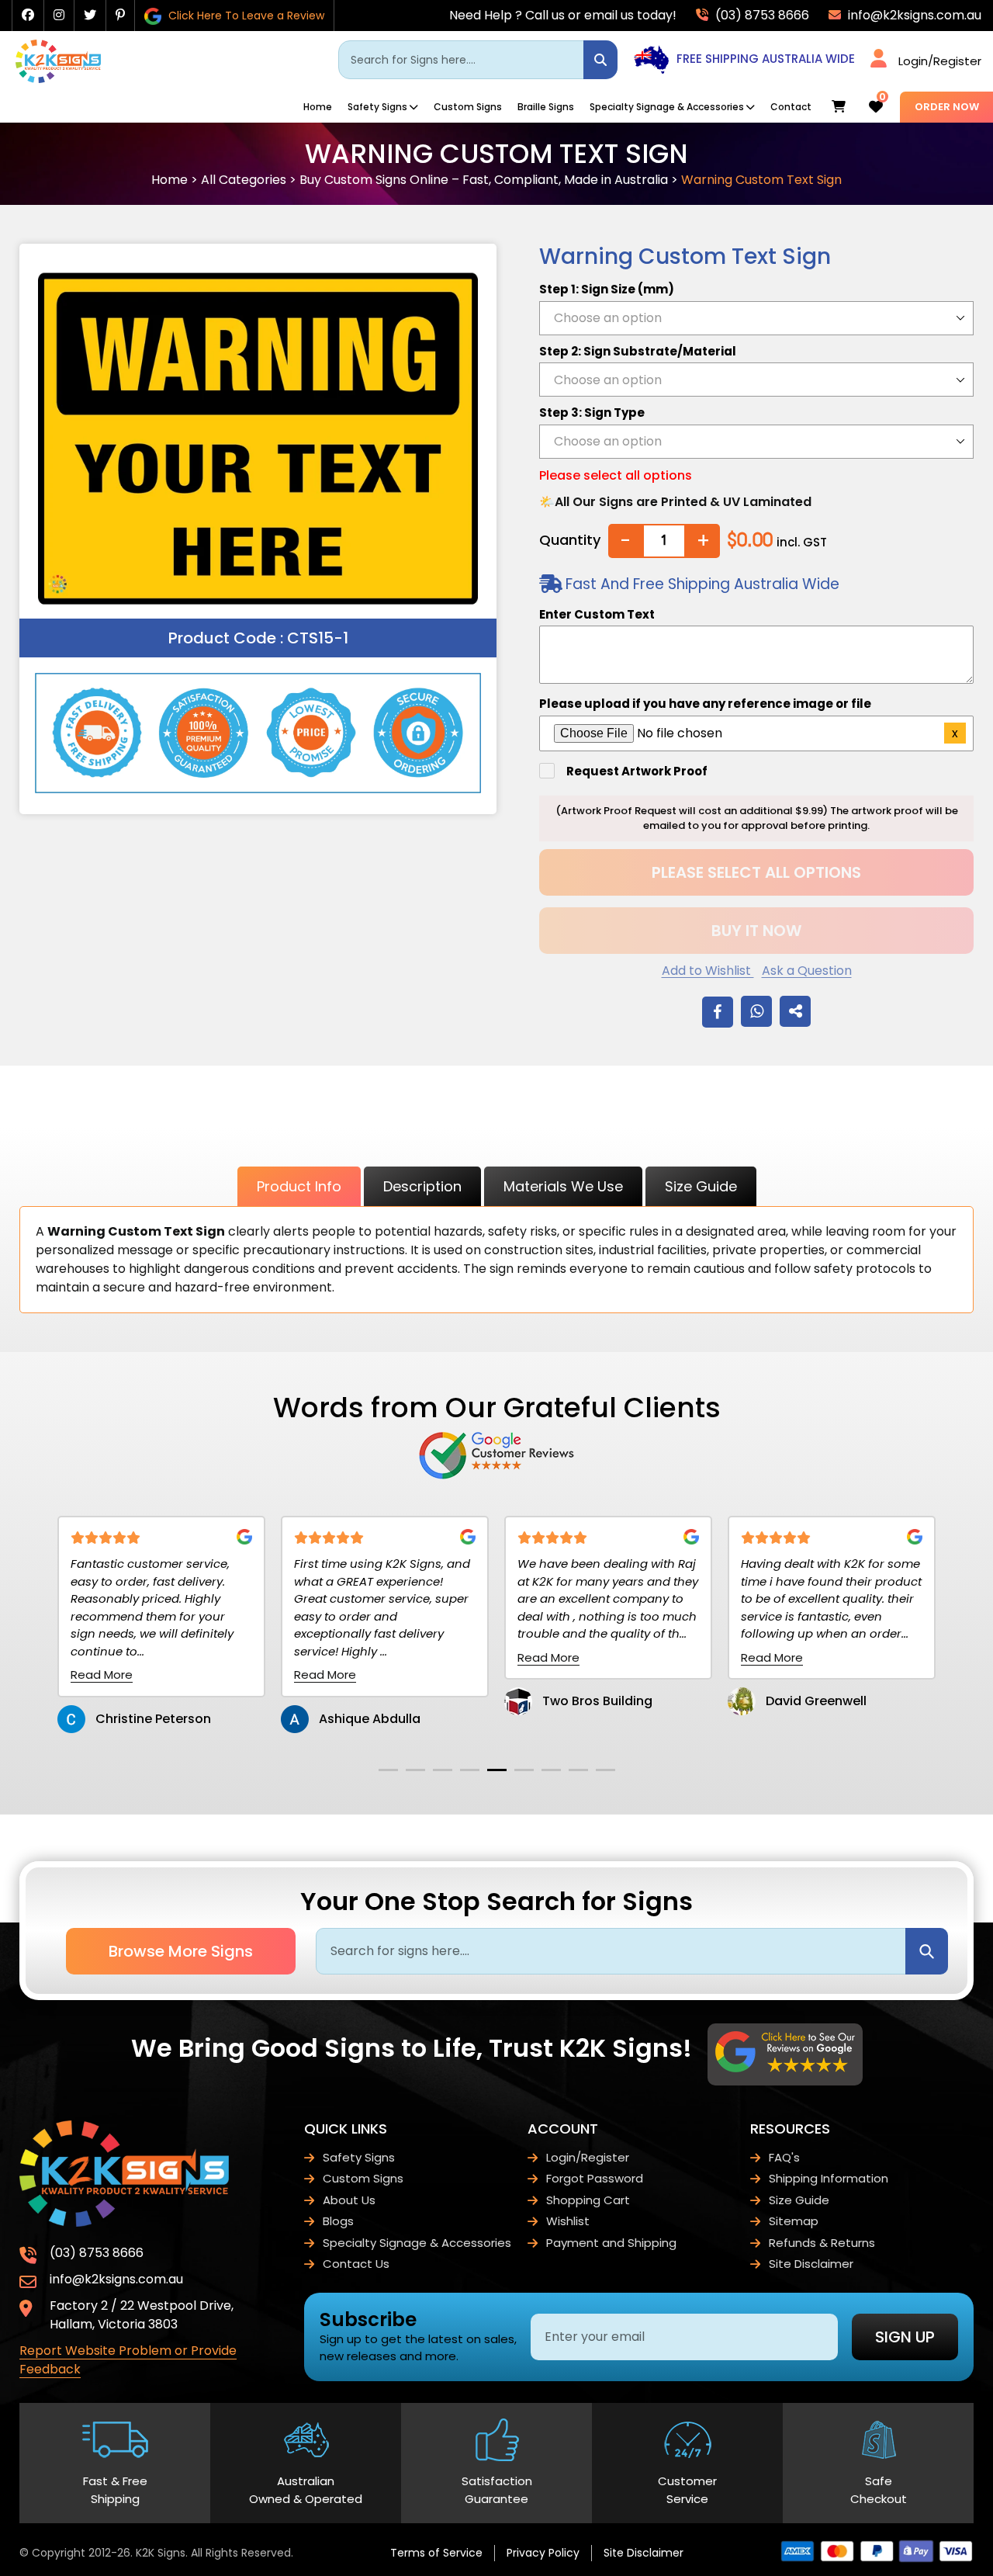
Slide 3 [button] (443, 1770)
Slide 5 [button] (497, 1770)
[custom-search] (600, 60)
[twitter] (90, 15)
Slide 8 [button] (578, 1770)
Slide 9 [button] (605, 1770)
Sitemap (794, 2221)
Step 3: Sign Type (592, 413)
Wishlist (568, 2221)
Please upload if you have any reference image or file (705, 704)
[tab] (388, 1770)
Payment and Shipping (611, 2243)
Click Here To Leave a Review (245, 16)
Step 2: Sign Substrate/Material (638, 351)
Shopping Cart (588, 2200)
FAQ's (784, 2157)
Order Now (947, 107)
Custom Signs (468, 107)
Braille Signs (546, 107)
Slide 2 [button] (415, 1770)
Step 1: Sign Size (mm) (607, 289)
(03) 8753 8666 (761, 15)
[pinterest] (120, 15)
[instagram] (59, 15)
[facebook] (28, 15)
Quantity (570, 540)
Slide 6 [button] (524, 1770)
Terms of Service (436, 2553)
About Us (349, 2200)
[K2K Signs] (58, 79)
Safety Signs (377, 107)
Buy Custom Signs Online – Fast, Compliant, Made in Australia (484, 180)
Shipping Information (829, 2178)
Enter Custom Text (597, 614)
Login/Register (940, 61)
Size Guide (701, 1186)
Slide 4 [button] (470, 1770)
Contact (791, 107)
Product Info (299, 1186)
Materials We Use (563, 1186)
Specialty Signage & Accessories (667, 107)
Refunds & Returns (822, 2243)
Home (318, 107)
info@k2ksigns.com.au (913, 15)
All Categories (244, 180)
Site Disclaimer (811, 2264)
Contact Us (356, 2264)
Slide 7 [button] (551, 1770)
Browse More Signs (181, 1951)
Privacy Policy (543, 2553)
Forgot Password (595, 2178)
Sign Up (905, 2337)
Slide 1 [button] (388, 1770)
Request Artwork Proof (637, 771)
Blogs (338, 2221)
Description (422, 1186)
